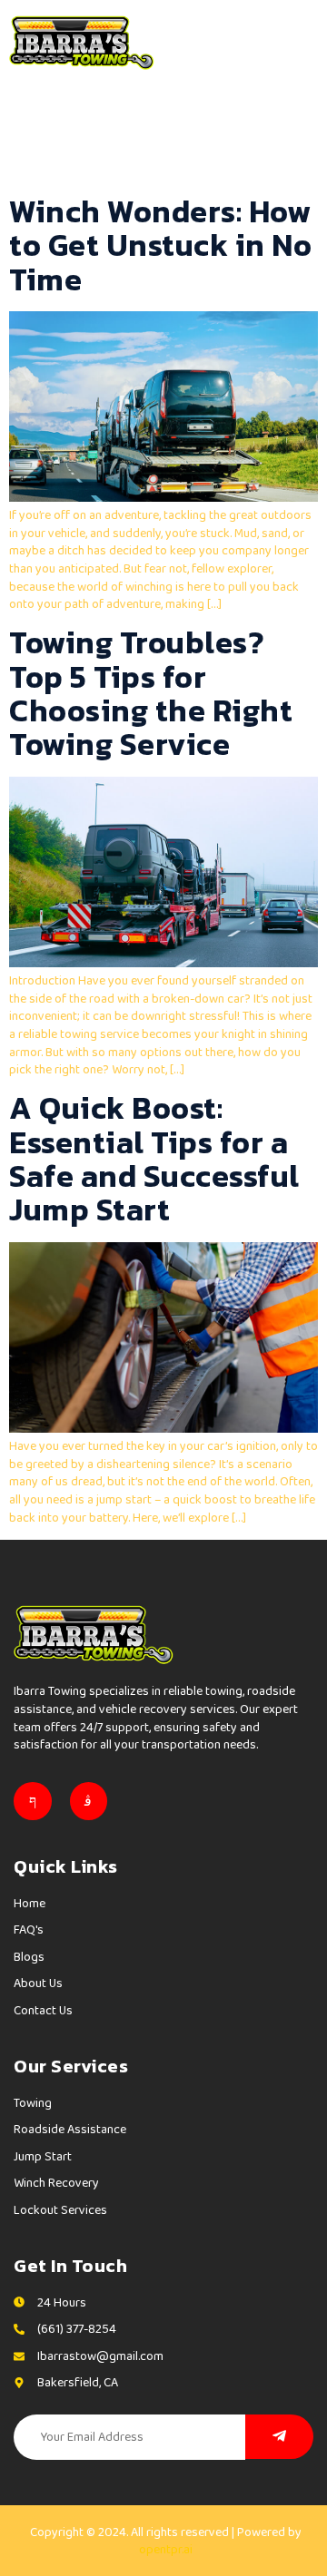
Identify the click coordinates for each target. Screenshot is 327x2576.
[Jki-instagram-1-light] (89, 1801)
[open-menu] (302, 42)
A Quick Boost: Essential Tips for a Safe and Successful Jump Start (154, 1159)
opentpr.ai (166, 2549)
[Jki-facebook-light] (33, 1801)
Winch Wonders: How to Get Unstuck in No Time (160, 245)
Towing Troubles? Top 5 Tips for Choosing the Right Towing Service (151, 693)
